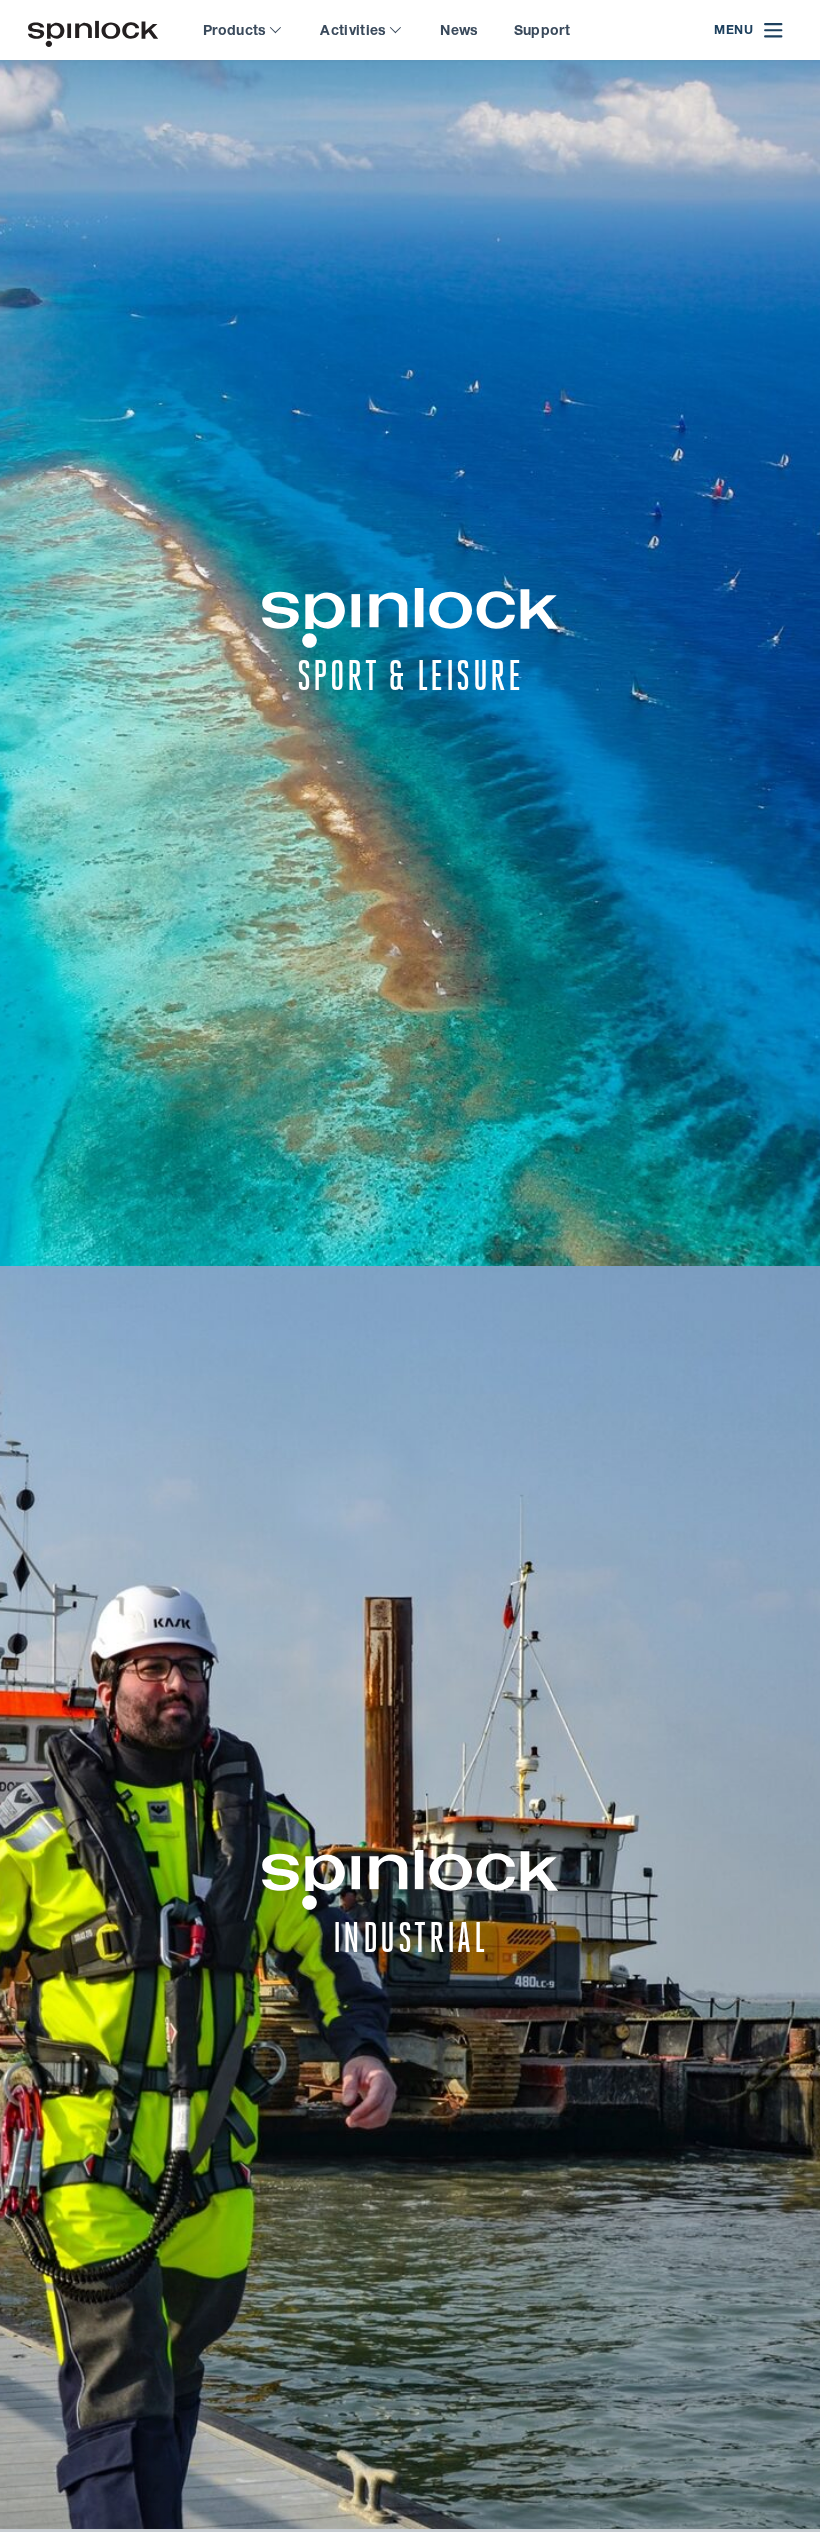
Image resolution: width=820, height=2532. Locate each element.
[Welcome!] (93, 30)
